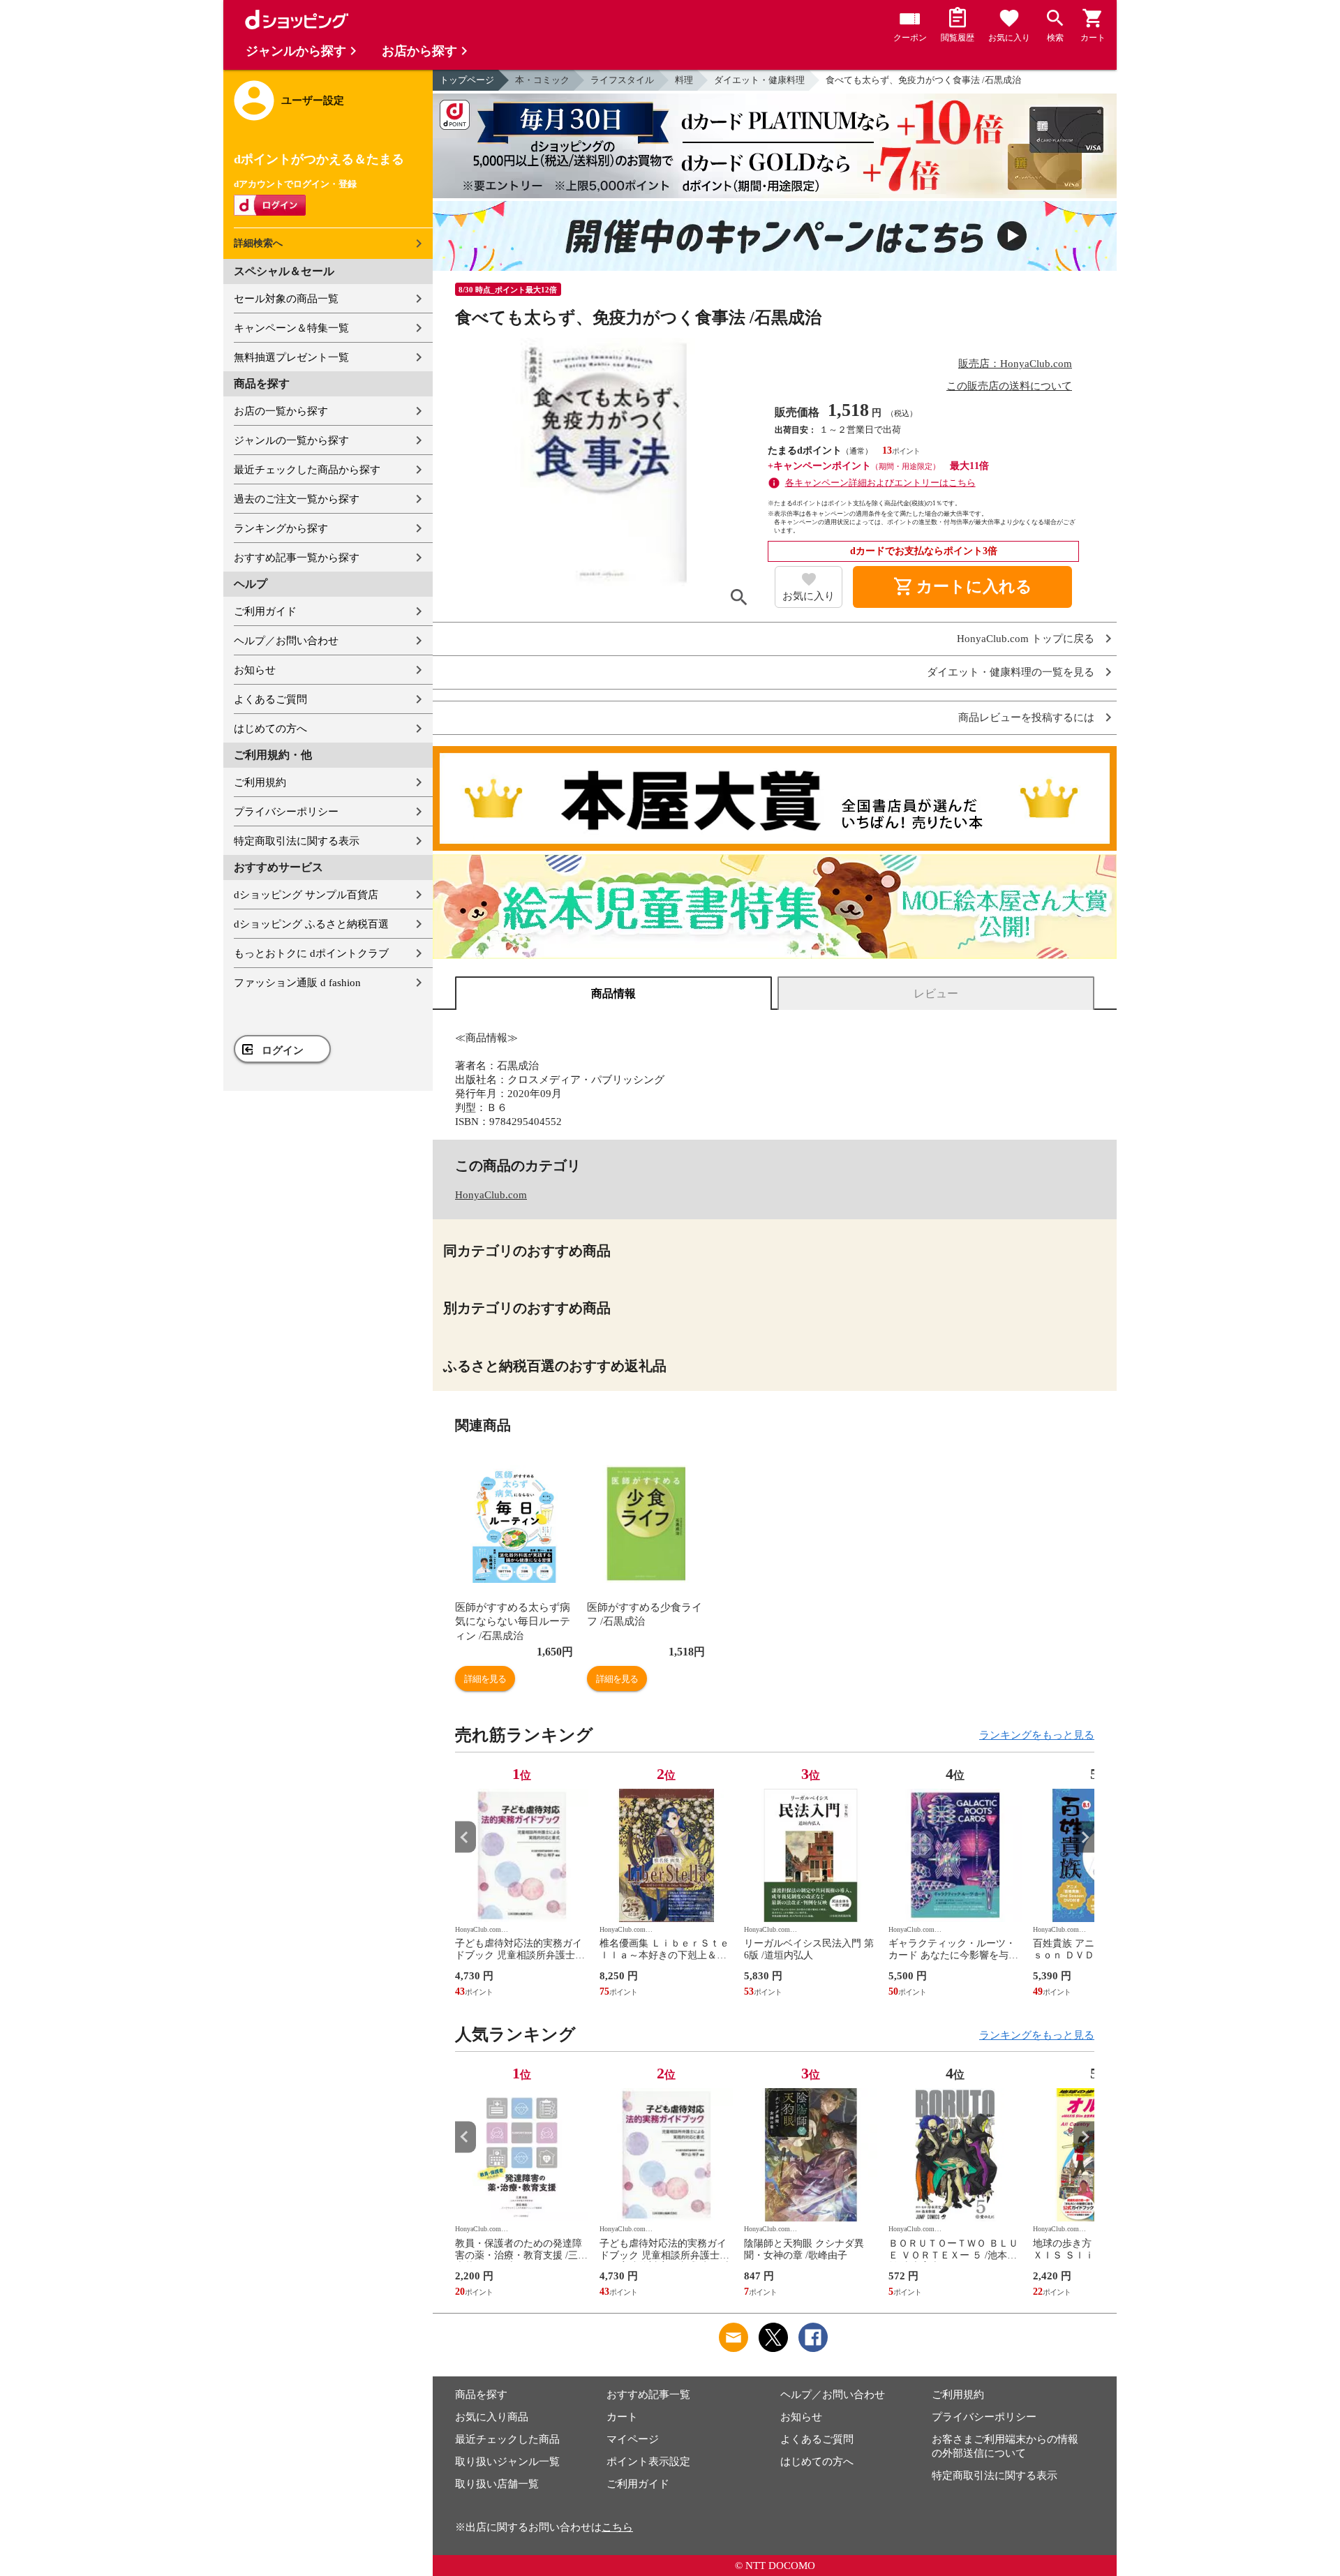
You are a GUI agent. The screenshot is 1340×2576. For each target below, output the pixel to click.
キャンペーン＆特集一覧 (291, 328)
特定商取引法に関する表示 (297, 841)
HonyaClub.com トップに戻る (1026, 639)
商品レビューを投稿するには (1026, 718)
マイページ (633, 2439)
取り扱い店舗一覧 (497, 2484)
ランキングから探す (281, 528)
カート (622, 2417)
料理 (684, 80)
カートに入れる (962, 587)
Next (1084, 1837)
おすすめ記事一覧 (648, 2395)
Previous (466, 1837)
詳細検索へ (258, 243)
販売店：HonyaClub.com (1015, 364)
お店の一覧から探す (281, 411)
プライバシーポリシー (286, 812)
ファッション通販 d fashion (297, 983)
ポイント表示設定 (648, 2462)
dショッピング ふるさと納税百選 (311, 924)
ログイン (283, 1050)
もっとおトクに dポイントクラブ (311, 953)
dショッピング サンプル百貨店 (306, 895)
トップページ (467, 80)
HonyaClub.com (491, 1195)
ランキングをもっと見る (1037, 1735)
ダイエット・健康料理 (759, 80)
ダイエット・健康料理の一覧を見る (1011, 672)
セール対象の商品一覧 (286, 299)
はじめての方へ (270, 729)
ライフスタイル (622, 80)
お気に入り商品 (492, 2417)
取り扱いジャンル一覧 (507, 2462)
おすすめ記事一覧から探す (297, 558)
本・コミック (542, 80)
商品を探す (481, 2395)
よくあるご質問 (270, 699)
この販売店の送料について (1009, 386)
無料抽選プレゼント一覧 (291, 357)
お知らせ (255, 670)
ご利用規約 (260, 782)
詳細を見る (485, 1679)
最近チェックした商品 (507, 2439)
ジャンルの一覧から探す (291, 440)
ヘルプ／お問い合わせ (286, 641)
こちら (617, 2527)
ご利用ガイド (265, 611)
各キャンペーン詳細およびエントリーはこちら (880, 483)
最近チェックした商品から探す (307, 470)
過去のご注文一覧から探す (297, 499)
